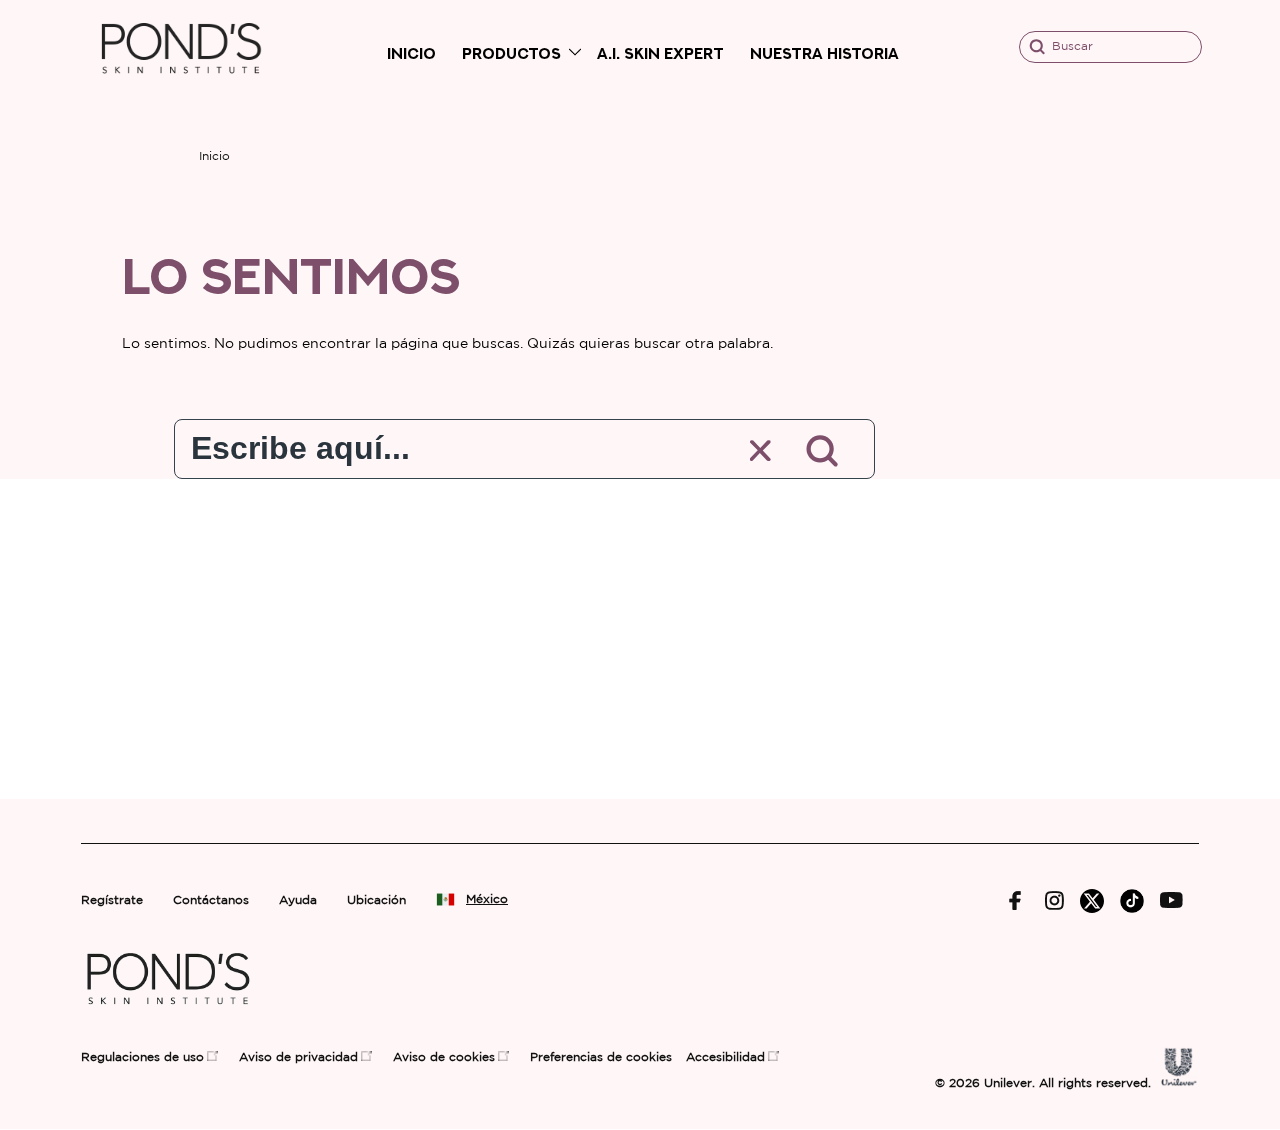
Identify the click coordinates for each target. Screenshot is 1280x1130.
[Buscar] (823, 451)
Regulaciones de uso (142, 1057)
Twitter (1092, 901)
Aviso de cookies (444, 1057)
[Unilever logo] (1179, 1081)
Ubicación (376, 900)
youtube (1171, 900)
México (487, 899)
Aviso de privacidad (298, 1057)
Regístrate (112, 900)
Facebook (1016, 901)
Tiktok (1132, 901)
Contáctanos (211, 900)
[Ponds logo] (168, 1013)
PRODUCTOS (511, 53)
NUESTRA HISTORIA (824, 53)
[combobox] (444, 443)
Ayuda (298, 900)
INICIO (411, 53)
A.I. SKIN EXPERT (660, 53)
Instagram (1054, 900)
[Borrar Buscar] (761, 451)
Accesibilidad (725, 1057)
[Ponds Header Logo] (181, 90)
